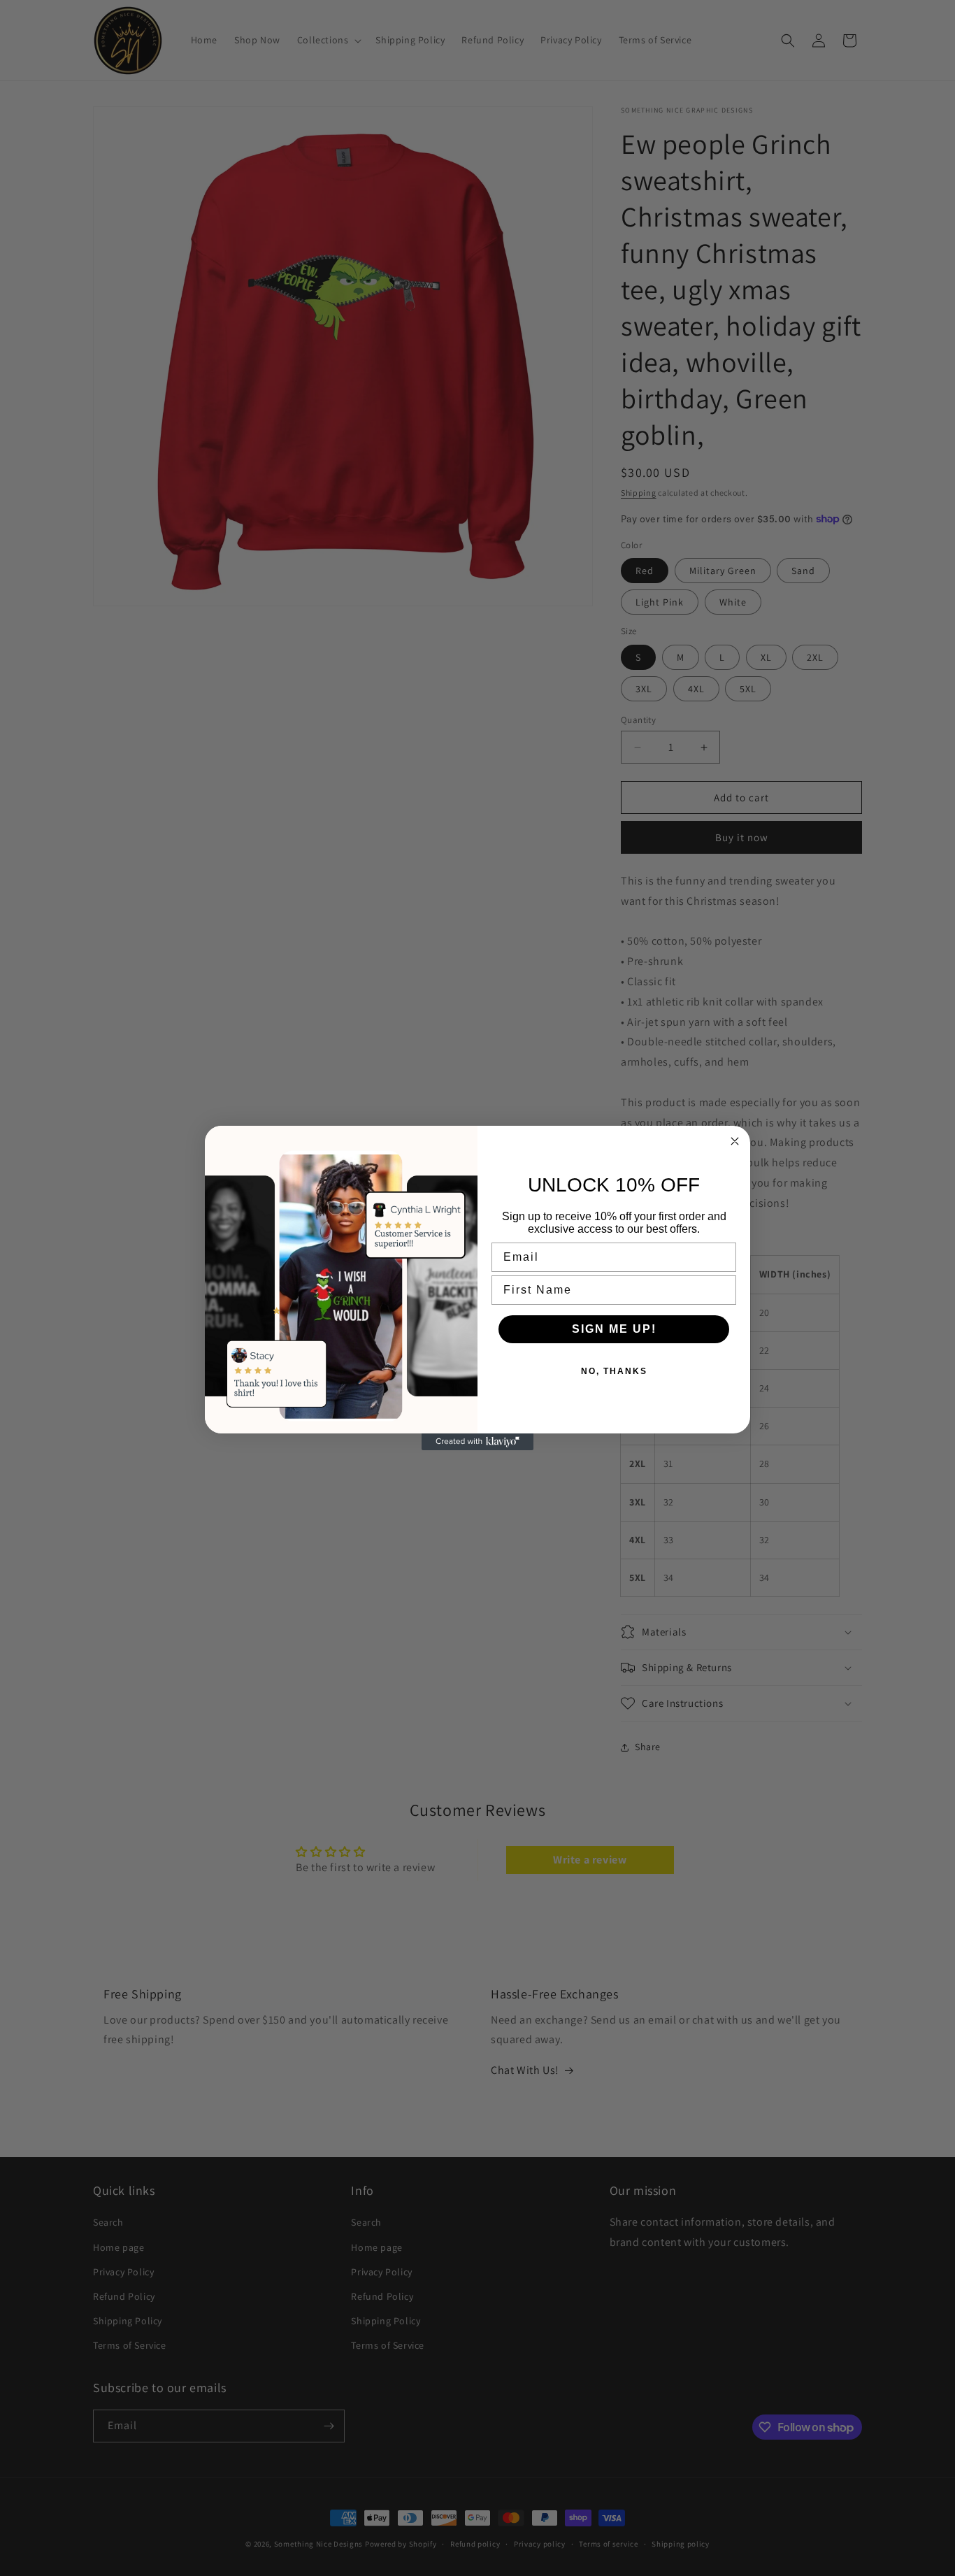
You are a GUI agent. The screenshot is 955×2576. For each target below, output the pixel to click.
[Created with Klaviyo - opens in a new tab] (477, 1442)
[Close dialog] (735, 1141)
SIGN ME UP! (614, 1329)
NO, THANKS (614, 1371)
